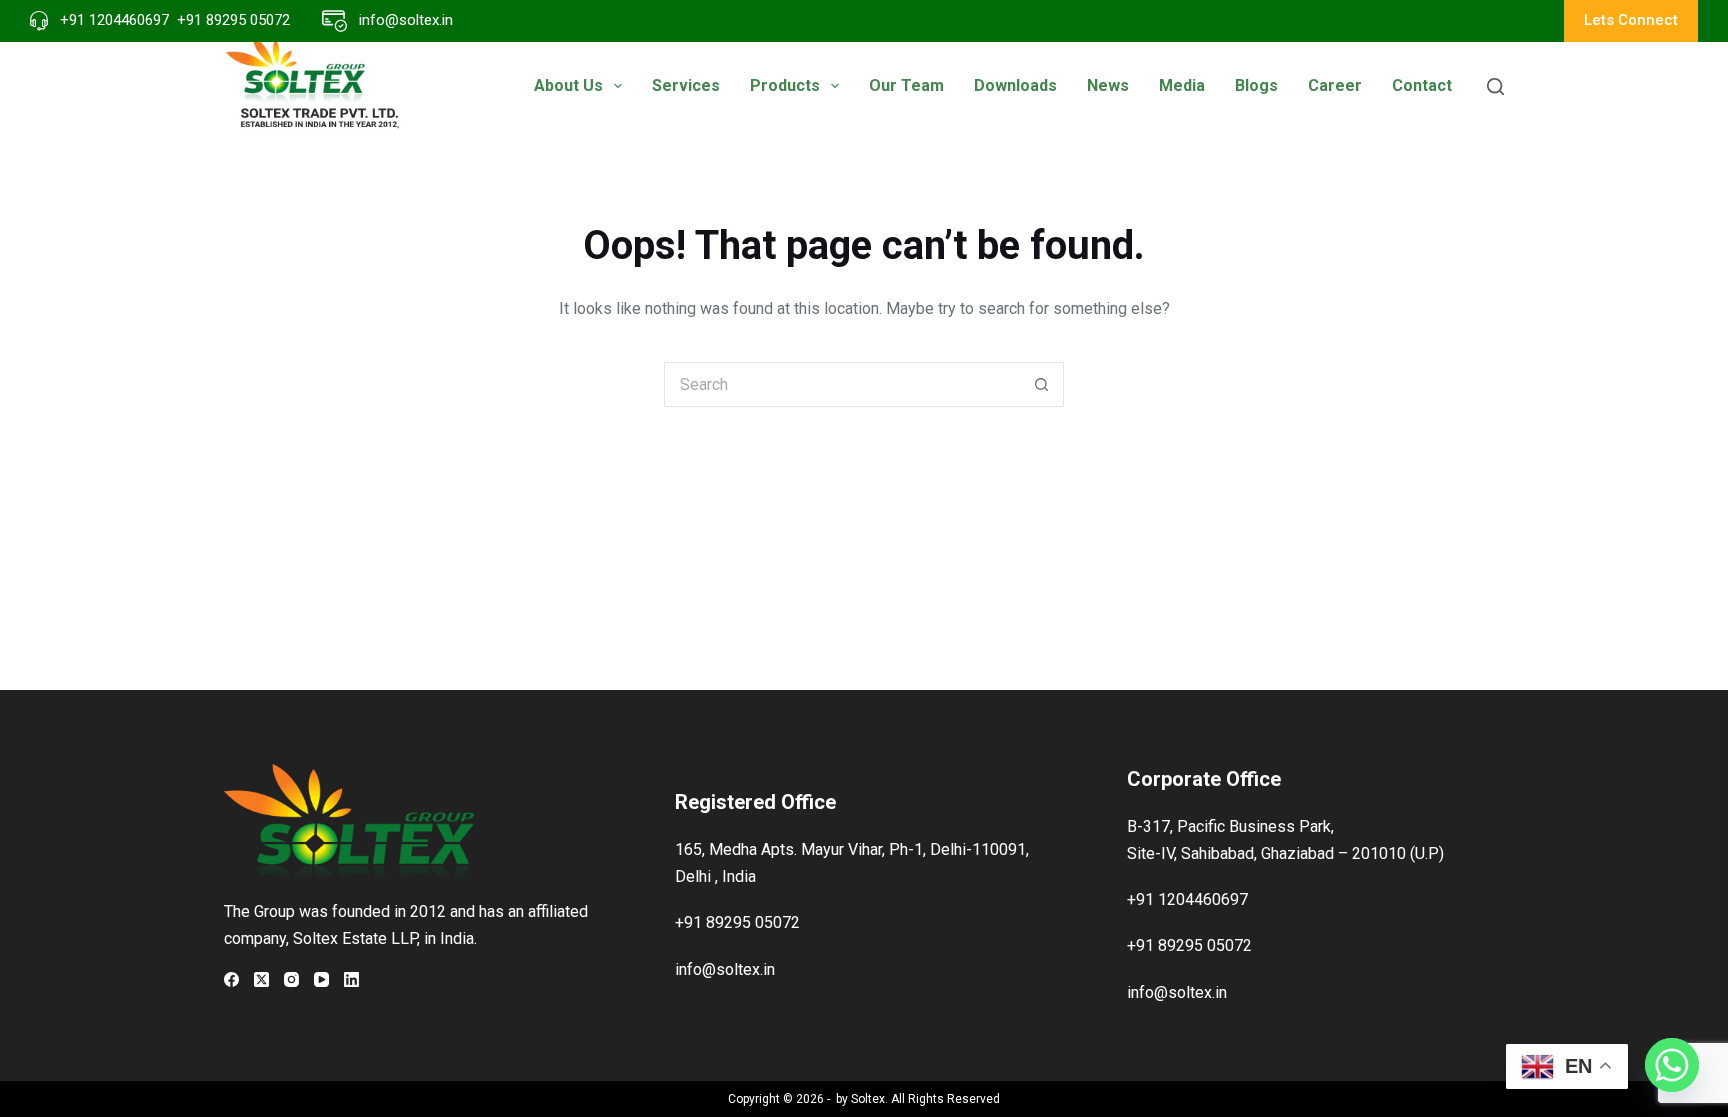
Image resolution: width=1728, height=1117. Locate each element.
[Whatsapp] (1672, 1065)
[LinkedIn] (351, 979)
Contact (1422, 85)
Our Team (906, 85)
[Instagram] (291, 979)
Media (1182, 85)
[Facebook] (231, 979)
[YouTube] (321, 979)
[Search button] (1041, 384)
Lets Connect (1631, 20)
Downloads (1015, 85)
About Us (568, 85)
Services (686, 85)
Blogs (1256, 85)
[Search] (1495, 86)
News (1108, 85)
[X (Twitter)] (261, 979)
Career (1335, 85)
